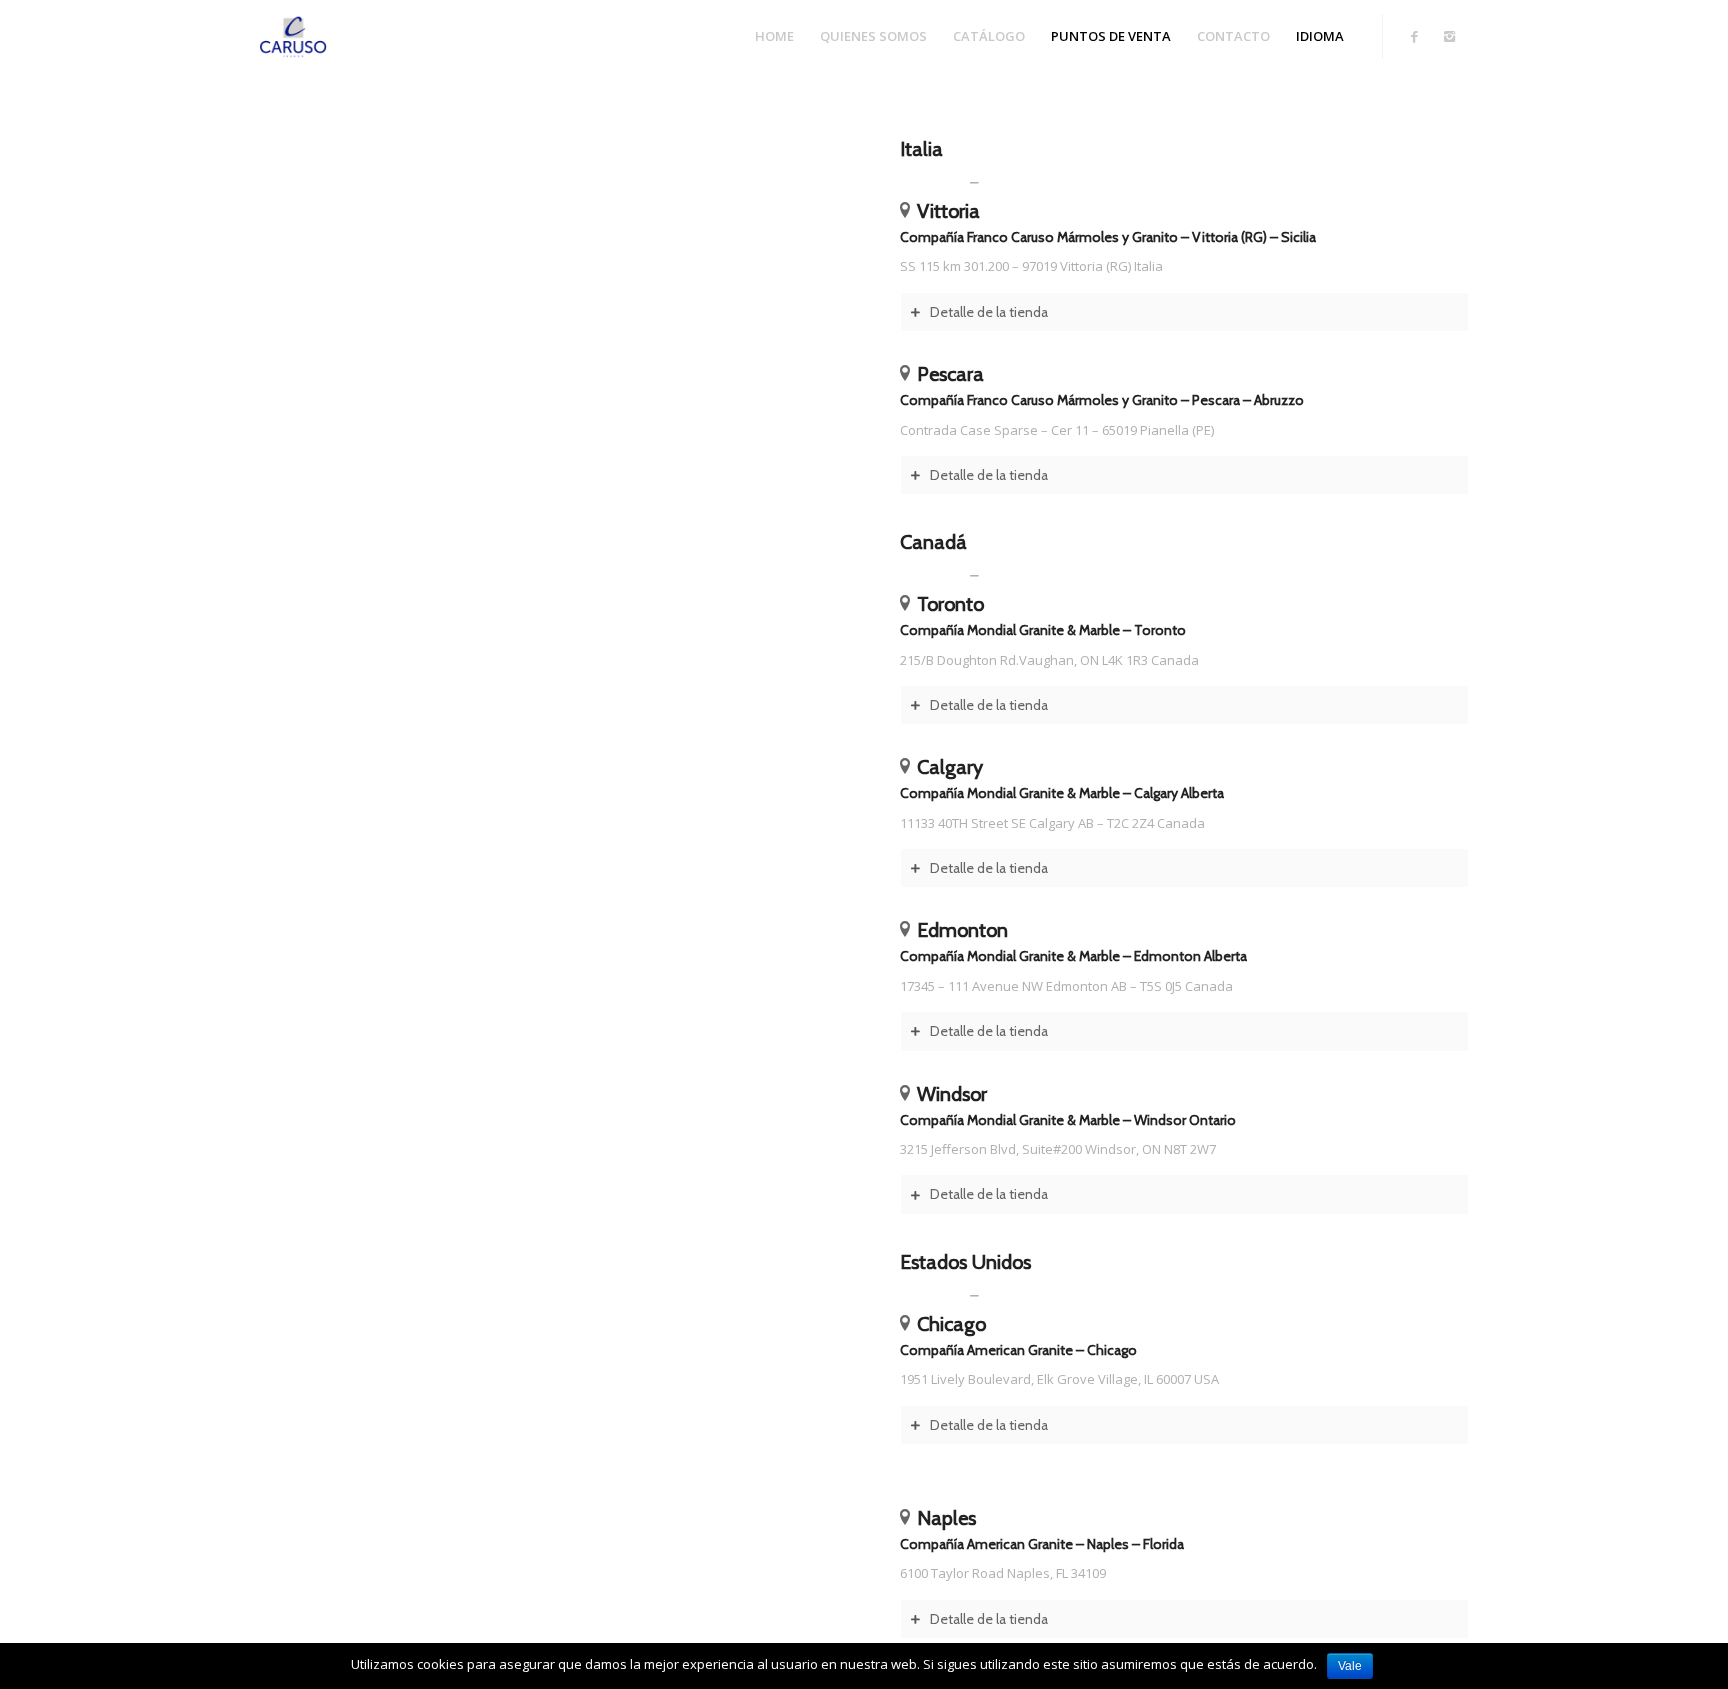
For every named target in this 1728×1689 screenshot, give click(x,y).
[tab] (1184, 312)
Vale (1350, 1666)
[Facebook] (1414, 36)
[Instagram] (1449, 36)
